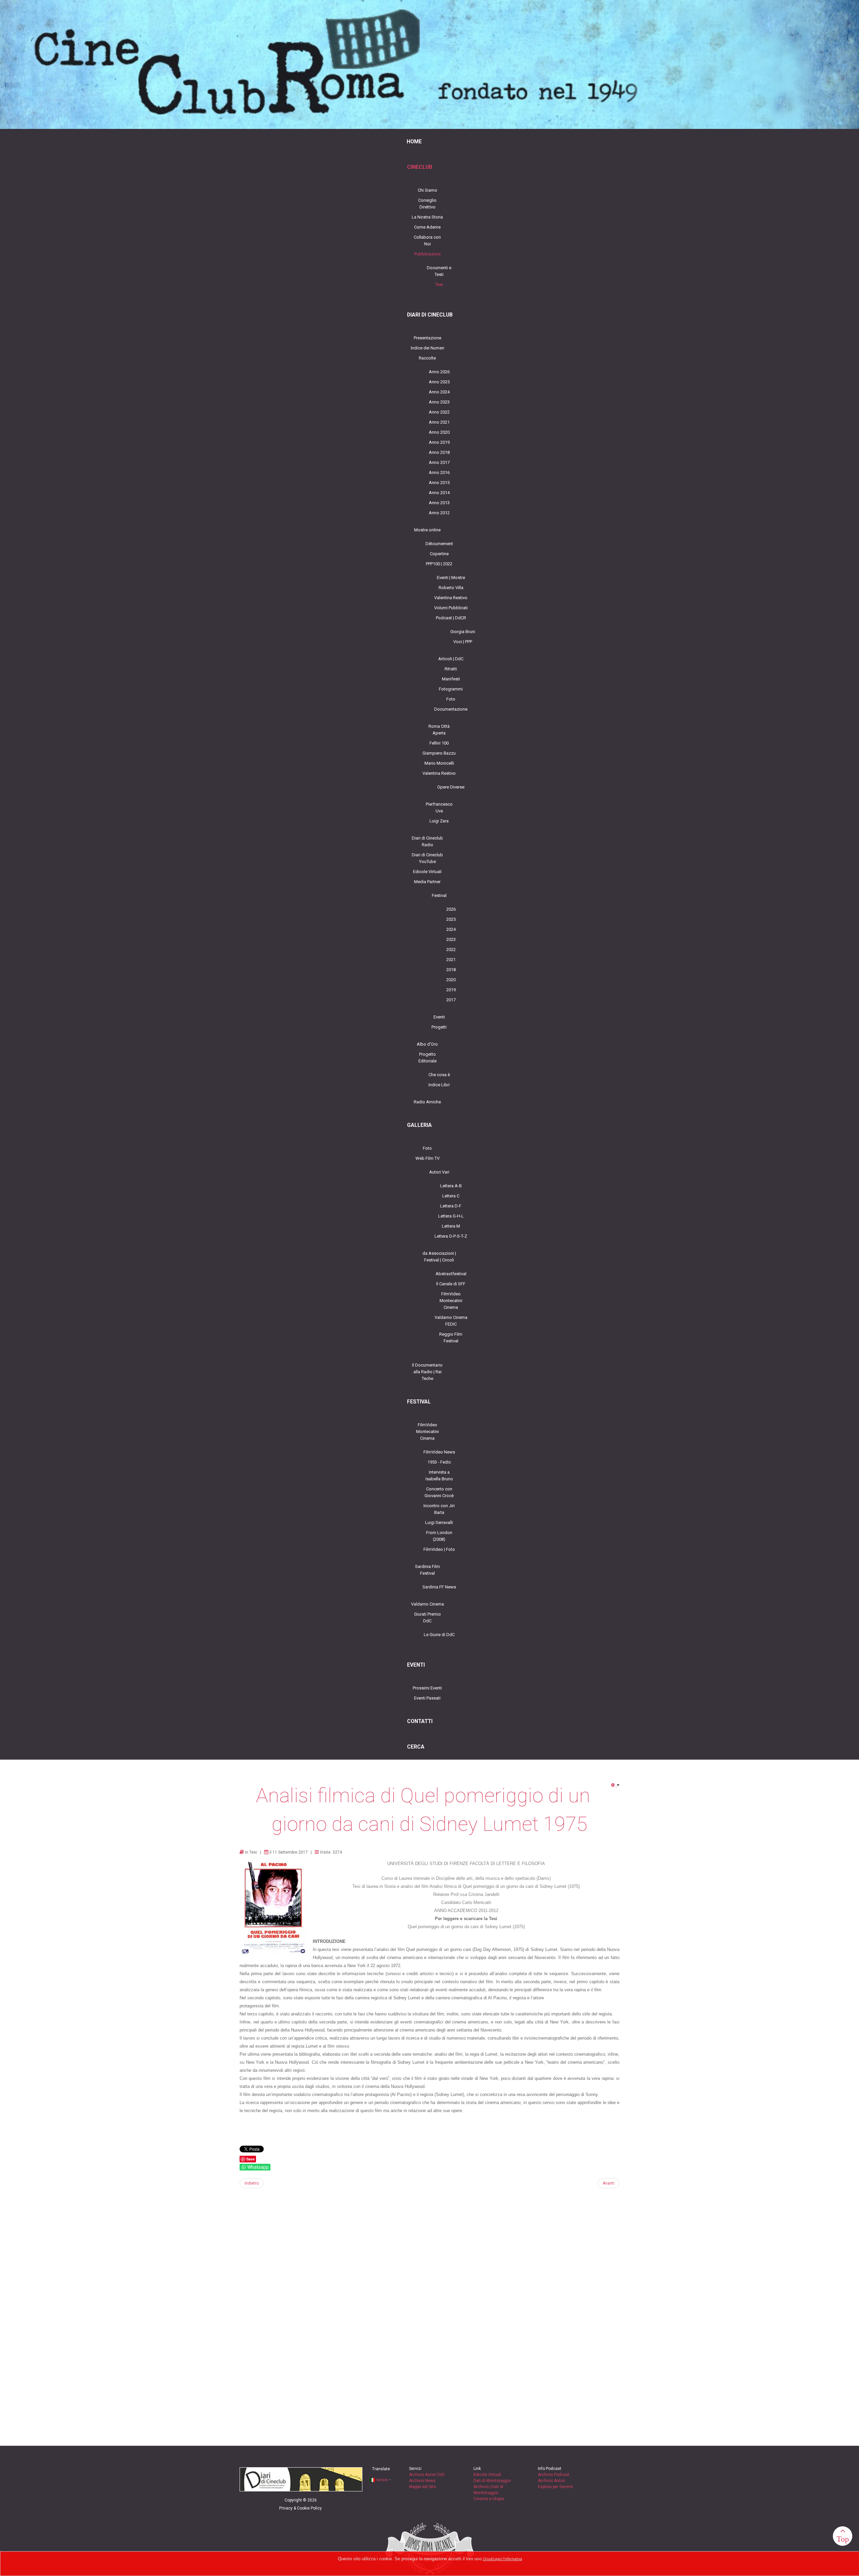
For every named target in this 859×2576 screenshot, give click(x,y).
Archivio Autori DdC (427, 2475)
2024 (451, 929)
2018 (451, 970)
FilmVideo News (439, 1452)
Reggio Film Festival (451, 1338)
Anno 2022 (439, 412)
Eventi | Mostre (451, 578)
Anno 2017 (439, 462)
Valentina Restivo (451, 598)
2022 (451, 949)
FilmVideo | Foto (439, 1549)
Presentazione (427, 338)
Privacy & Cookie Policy (300, 2508)
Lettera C (451, 1196)
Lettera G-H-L (451, 1216)
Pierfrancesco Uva (439, 807)
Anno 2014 (439, 493)
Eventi (439, 1017)
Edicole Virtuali (427, 872)
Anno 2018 (439, 452)
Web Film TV (427, 1158)
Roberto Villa (451, 588)
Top (843, 2539)
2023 (451, 939)
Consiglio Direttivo (427, 204)
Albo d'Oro (427, 1044)
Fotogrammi (451, 689)
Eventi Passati (427, 1698)
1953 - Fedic (439, 1462)
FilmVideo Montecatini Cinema (451, 1301)
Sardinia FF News (439, 1587)
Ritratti (451, 669)
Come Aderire (427, 227)
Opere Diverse (451, 787)
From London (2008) (439, 1536)
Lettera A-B (451, 1186)
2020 (451, 980)
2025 (451, 919)
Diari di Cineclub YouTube (427, 858)
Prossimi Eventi (427, 1688)
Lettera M (451, 1226)
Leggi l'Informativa (508, 2559)
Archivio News (422, 2481)
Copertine (439, 554)
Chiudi (488, 2559)
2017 (451, 1000)
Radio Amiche (427, 1102)
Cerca (416, 1747)
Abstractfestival (451, 1274)
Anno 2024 (439, 392)
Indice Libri (439, 1085)
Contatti (420, 1721)
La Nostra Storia (427, 217)
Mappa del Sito (422, 2487)
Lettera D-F (451, 1206)
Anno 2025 (439, 382)
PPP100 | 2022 (439, 564)
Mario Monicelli (439, 763)
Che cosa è (439, 1075)
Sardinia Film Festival (427, 1570)
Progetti (439, 1027)
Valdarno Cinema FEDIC (451, 1321)
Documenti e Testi (439, 271)
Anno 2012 (439, 513)
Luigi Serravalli (439, 1522)
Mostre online (427, 530)
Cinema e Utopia (489, 2499)
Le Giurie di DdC (439, 1635)
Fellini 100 (439, 743)
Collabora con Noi (427, 241)
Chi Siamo (427, 190)
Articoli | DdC (451, 659)
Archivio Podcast (554, 2475)
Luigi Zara (439, 821)
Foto (451, 699)
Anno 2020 (439, 432)
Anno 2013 (439, 503)
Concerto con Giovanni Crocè (439, 1492)
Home (414, 142)
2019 (451, 990)
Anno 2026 (439, 372)
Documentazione (451, 709)
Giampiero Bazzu (439, 753)
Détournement (439, 544)
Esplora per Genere (555, 2487)
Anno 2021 (439, 422)
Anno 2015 (439, 483)
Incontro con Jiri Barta (439, 1509)
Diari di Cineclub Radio (427, 841)
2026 (451, 909)
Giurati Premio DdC (427, 1617)
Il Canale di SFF (451, 1284)
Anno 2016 (439, 472)
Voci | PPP (463, 642)
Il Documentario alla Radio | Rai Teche (427, 1372)
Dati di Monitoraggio (492, 2481)
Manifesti (451, 679)
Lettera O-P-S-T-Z (451, 1236)
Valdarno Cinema (427, 1604)
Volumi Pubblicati (451, 608)
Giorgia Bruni (463, 632)
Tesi (439, 284)
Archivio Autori (551, 2481)
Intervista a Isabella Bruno (439, 1475)
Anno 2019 (439, 442)
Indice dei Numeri (427, 348)
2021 (451, 960)
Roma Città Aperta (439, 730)
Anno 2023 (439, 402)
